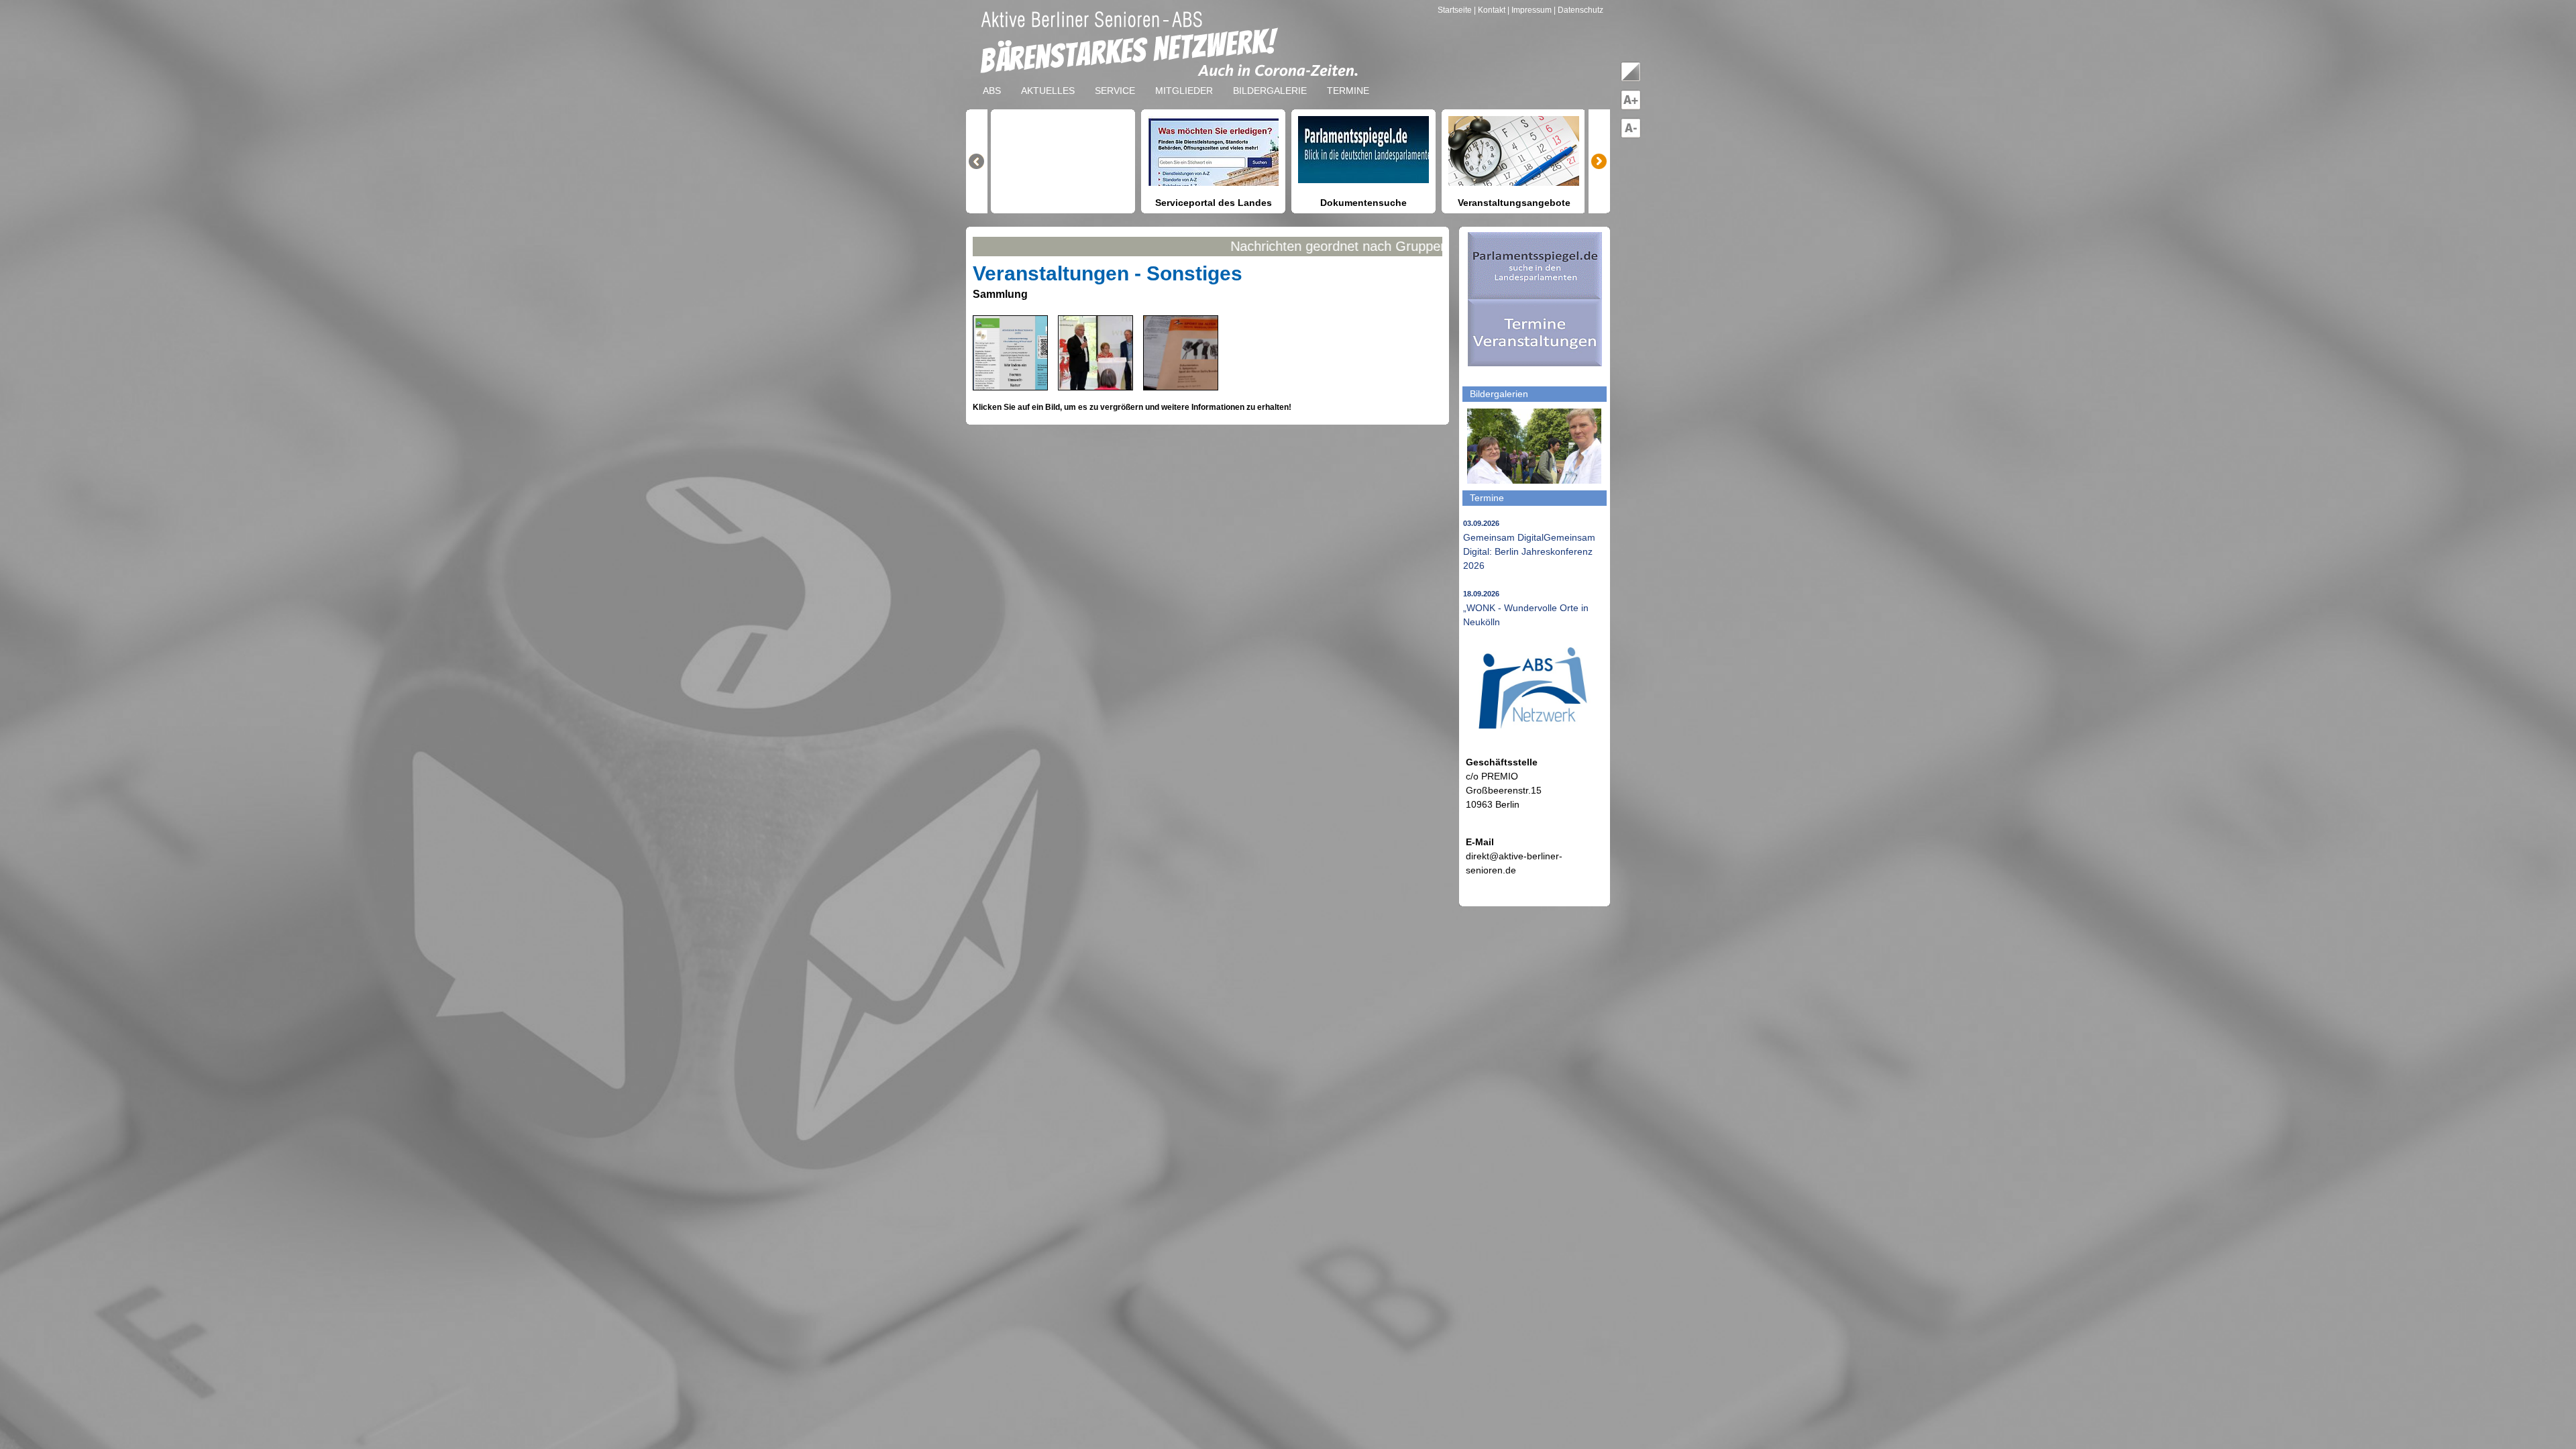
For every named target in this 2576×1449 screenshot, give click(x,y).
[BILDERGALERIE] (1270, 80)
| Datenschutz (1578, 10)
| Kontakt (1491, 10)
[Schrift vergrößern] (1631, 107)
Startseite (1456, 10)
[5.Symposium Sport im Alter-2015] (1210, 386)
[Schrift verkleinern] (1631, 136)
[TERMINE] (1348, 80)
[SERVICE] (1115, 80)
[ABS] (992, 80)
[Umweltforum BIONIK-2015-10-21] (1018, 386)
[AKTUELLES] (1048, 80)
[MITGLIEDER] (1184, 80)
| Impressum (1529, 10)
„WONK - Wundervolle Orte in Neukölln (1526, 608)
